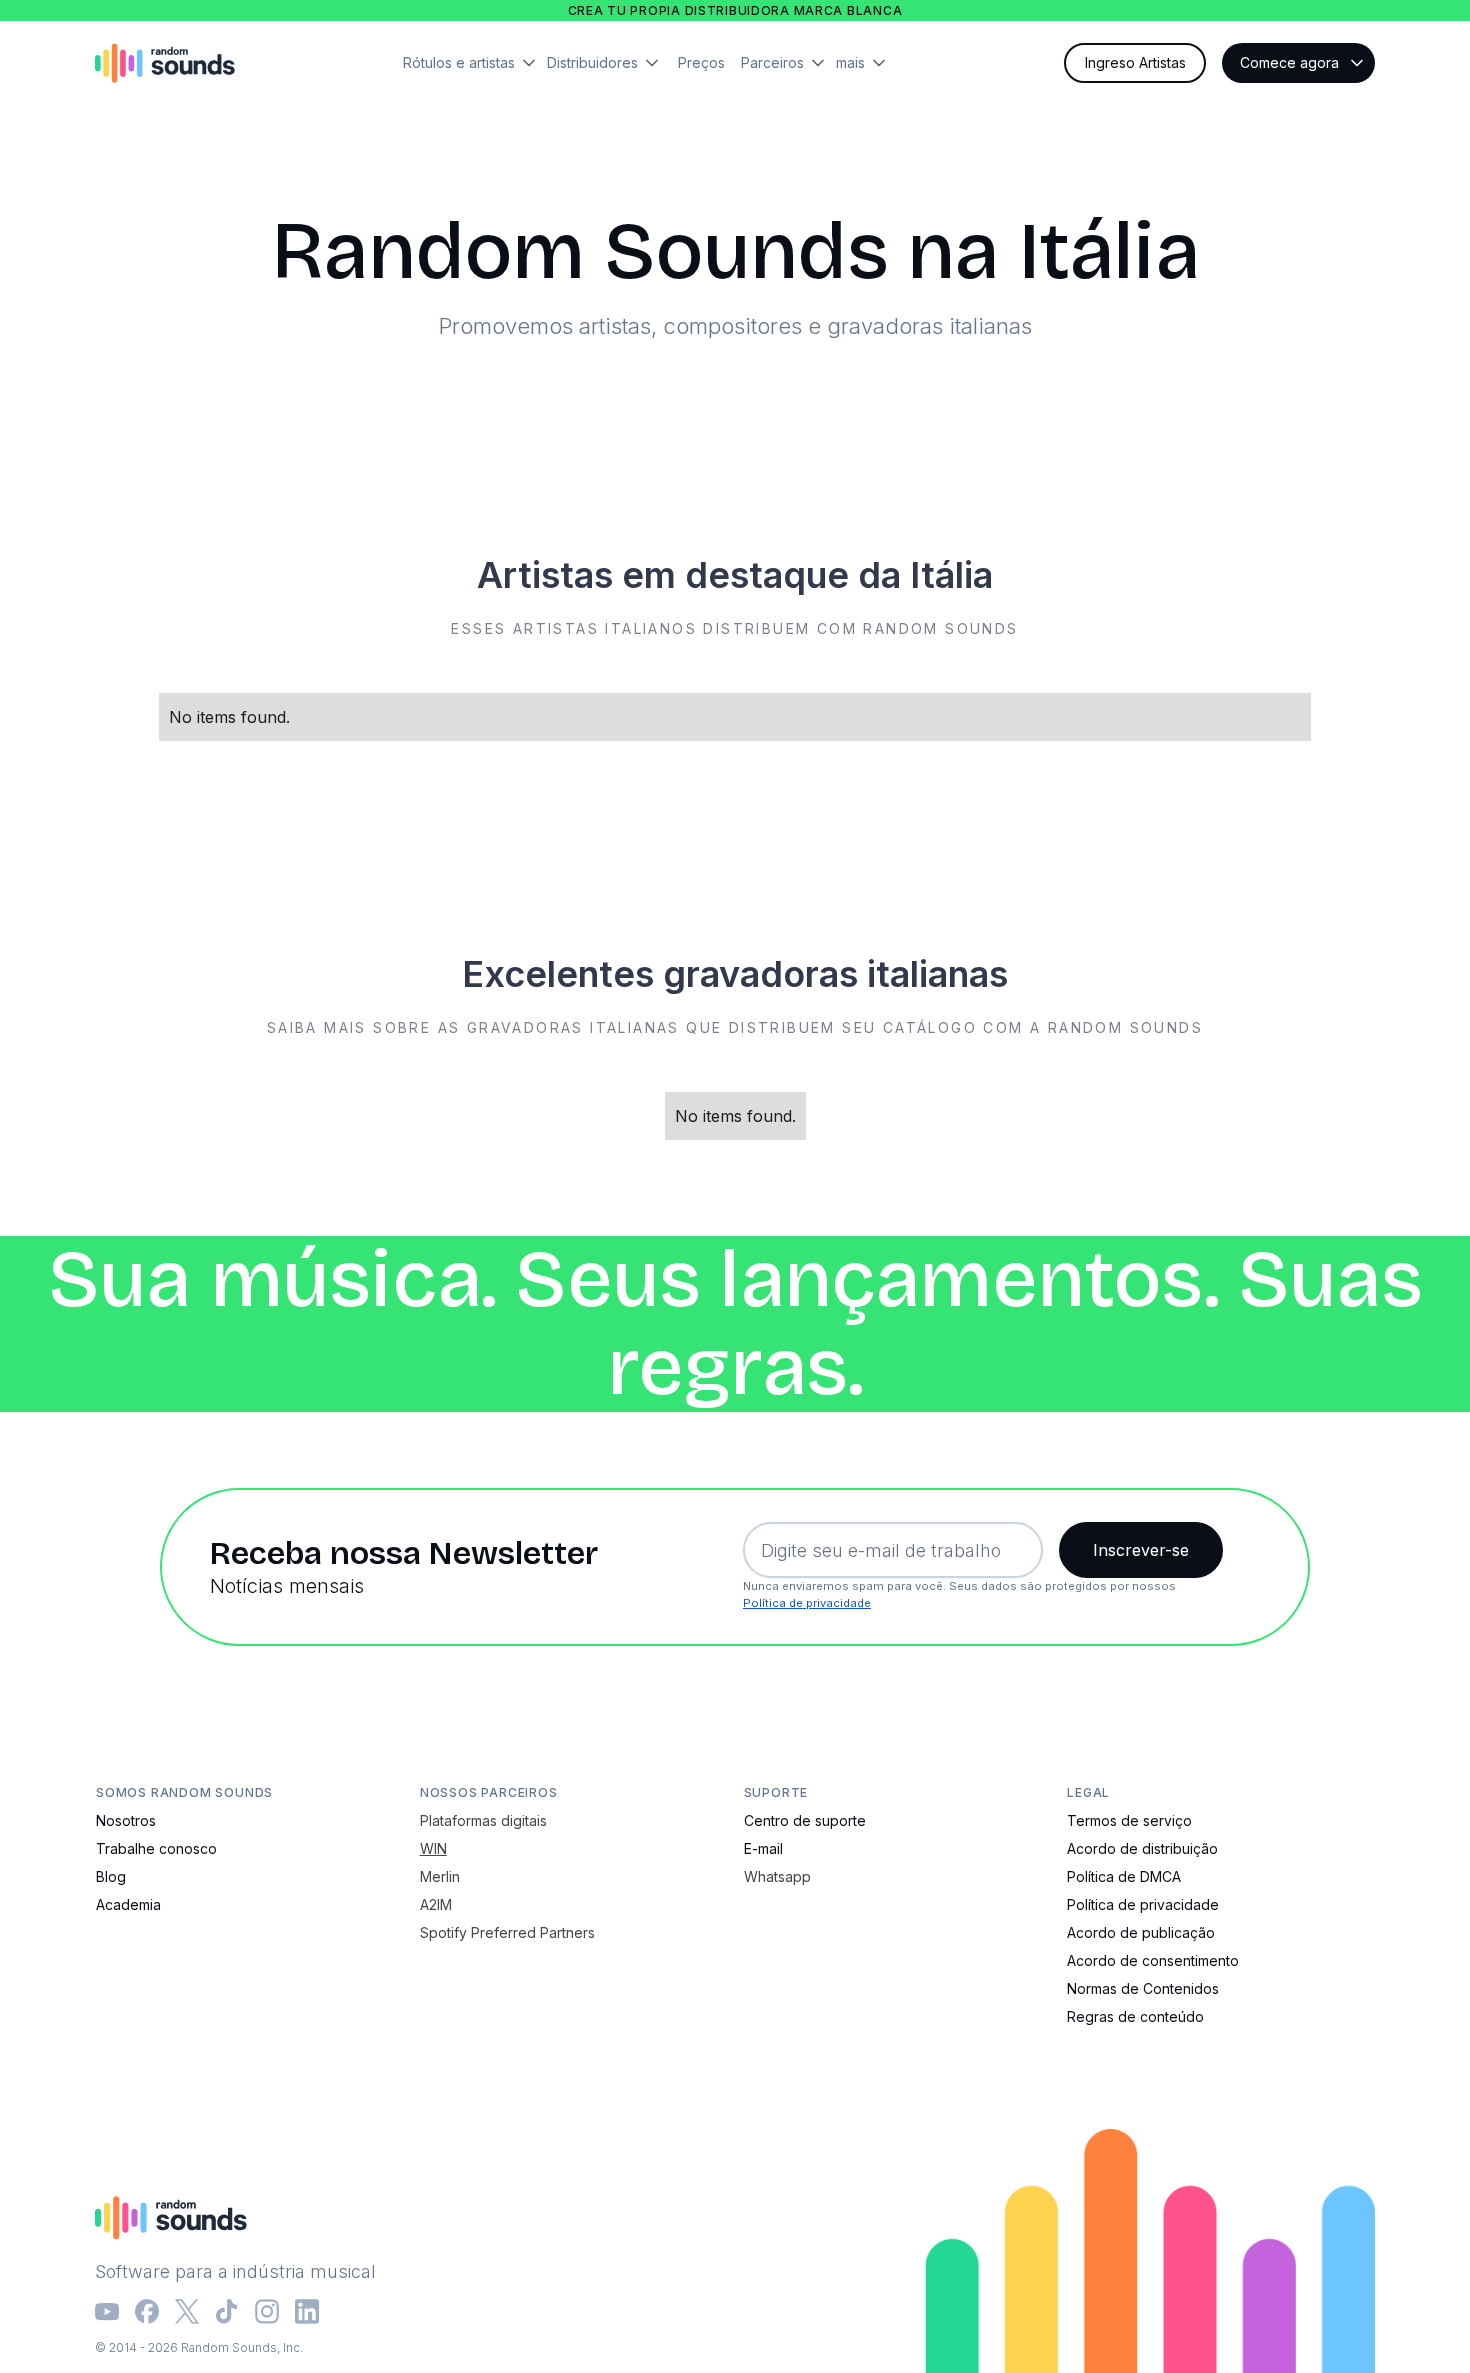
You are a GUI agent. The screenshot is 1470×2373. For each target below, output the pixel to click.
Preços (701, 62)
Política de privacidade (807, 1603)
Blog (111, 1876)
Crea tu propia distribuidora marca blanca (735, 10)
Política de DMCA (1124, 1876)
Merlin (440, 1876)
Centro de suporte (805, 1820)
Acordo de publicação (1141, 1932)
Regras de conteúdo (1135, 2016)
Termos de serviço (1129, 1820)
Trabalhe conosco (156, 1848)
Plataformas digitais (483, 1820)
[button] (475, 63)
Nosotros (126, 1820)
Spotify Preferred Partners (507, 1932)
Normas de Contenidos (1143, 1988)
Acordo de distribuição (1142, 1848)
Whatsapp (777, 1876)
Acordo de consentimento (1153, 1960)
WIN (433, 1848)
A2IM (436, 1904)
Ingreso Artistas (1135, 62)
